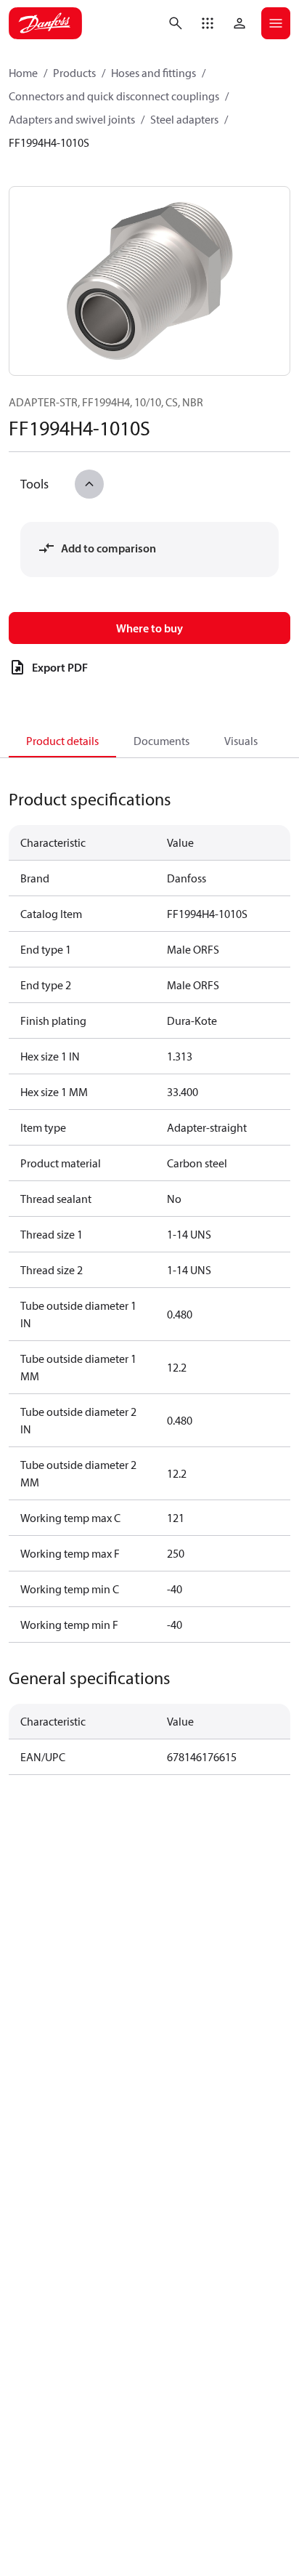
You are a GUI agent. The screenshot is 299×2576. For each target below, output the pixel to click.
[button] (208, 23)
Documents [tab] (161, 741)
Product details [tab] (62, 741)
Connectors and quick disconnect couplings (114, 96)
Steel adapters (184, 119)
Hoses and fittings (153, 73)
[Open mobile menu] (276, 23)
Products (74, 73)
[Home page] (45, 23)
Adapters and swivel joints (72, 119)
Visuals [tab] (241, 741)
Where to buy (149, 628)
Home (23, 73)
